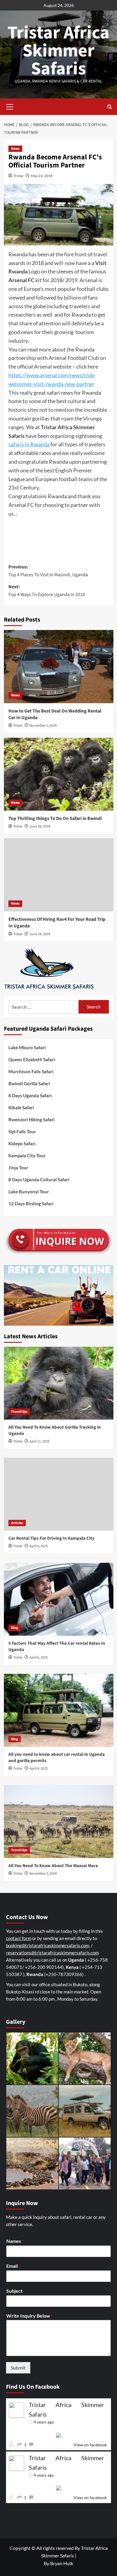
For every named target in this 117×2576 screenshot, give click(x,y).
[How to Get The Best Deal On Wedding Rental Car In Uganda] (59, 666)
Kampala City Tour (27, 1155)
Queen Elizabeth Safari (32, 1059)
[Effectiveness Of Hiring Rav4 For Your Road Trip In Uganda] (59, 875)
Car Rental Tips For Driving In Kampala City (51, 1538)
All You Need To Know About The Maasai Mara (53, 1866)
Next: (47, 591)
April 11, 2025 (39, 1441)
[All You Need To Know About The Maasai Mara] (59, 1822)
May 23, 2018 (42, 176)
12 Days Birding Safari (31, 1204)
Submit (18, 2368)
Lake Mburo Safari (27, 1047)
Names (15, 2241)
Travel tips (19, 1412)
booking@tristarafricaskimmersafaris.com (48, 1945)
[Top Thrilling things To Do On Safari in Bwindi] (59, 774)
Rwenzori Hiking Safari (31, 1119)
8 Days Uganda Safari (30, 1095)
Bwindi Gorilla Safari (29, 1083)
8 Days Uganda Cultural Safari (39, 1180)
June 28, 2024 (40, 826)
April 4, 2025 (39, 1769)
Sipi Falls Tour (22, 1131)
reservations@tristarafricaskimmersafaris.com (52, 1953)
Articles (17, 1523)
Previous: (48, 571)
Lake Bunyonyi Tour (29, 1192)
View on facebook (90, 2445)
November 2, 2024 (43, 1874)
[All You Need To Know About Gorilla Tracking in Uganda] (59, 1383)
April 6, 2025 (39, 1657)
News (15, 149)
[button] (10, 106)
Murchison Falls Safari (31, 1071)
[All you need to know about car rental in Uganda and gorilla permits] (59, 1710)
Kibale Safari (21, 1107)
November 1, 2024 (43, 726)
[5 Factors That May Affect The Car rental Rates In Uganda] (59, 1599)
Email (13, 2266)
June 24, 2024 (40, 934)
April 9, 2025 (39, 1546)
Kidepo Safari (22, 1143)
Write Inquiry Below (30, 2316)
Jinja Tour (18, 1167)
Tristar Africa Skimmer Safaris (58, 51)
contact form (19, 1938)
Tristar (19, 176)
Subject (14, 2291)
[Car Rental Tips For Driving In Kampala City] (59, 1494)
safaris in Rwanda (29, 444)
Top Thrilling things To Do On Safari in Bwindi (55, 818)
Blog (15, 1628)
